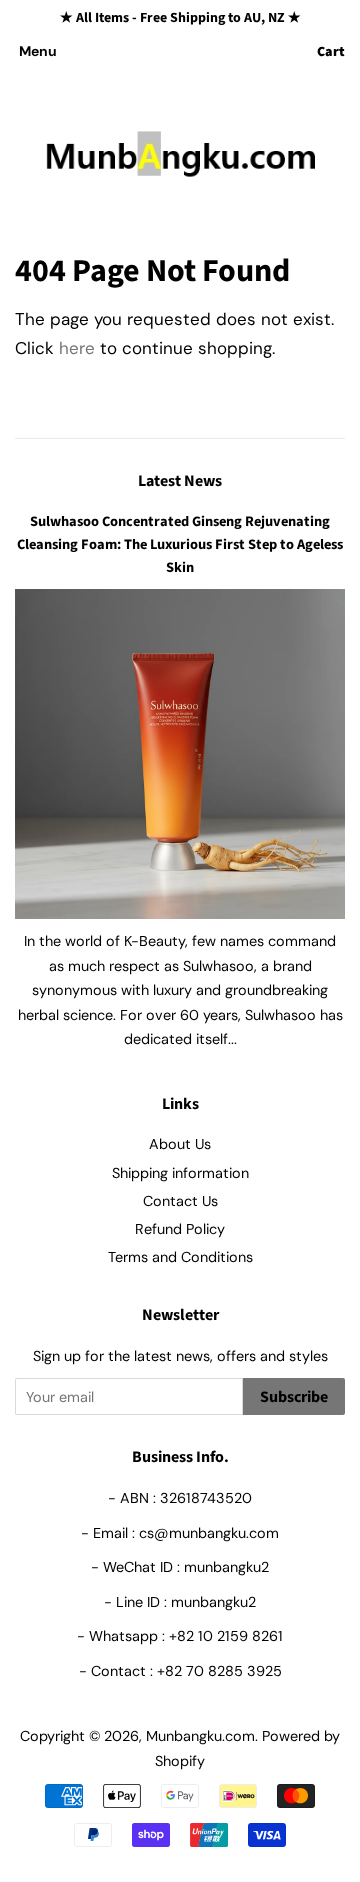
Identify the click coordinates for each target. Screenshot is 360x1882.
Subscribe (294, 1397)
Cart (331, 52)
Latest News (180, 481)
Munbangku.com (200, 1736)
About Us (180, 1144)
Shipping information (180, 1173)
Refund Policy (180, 1229)
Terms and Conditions (180, 1257)
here (77, 348)
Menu (38, 51)
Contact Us (180, 1201)
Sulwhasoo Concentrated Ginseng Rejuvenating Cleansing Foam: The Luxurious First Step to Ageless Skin (180, 544)
